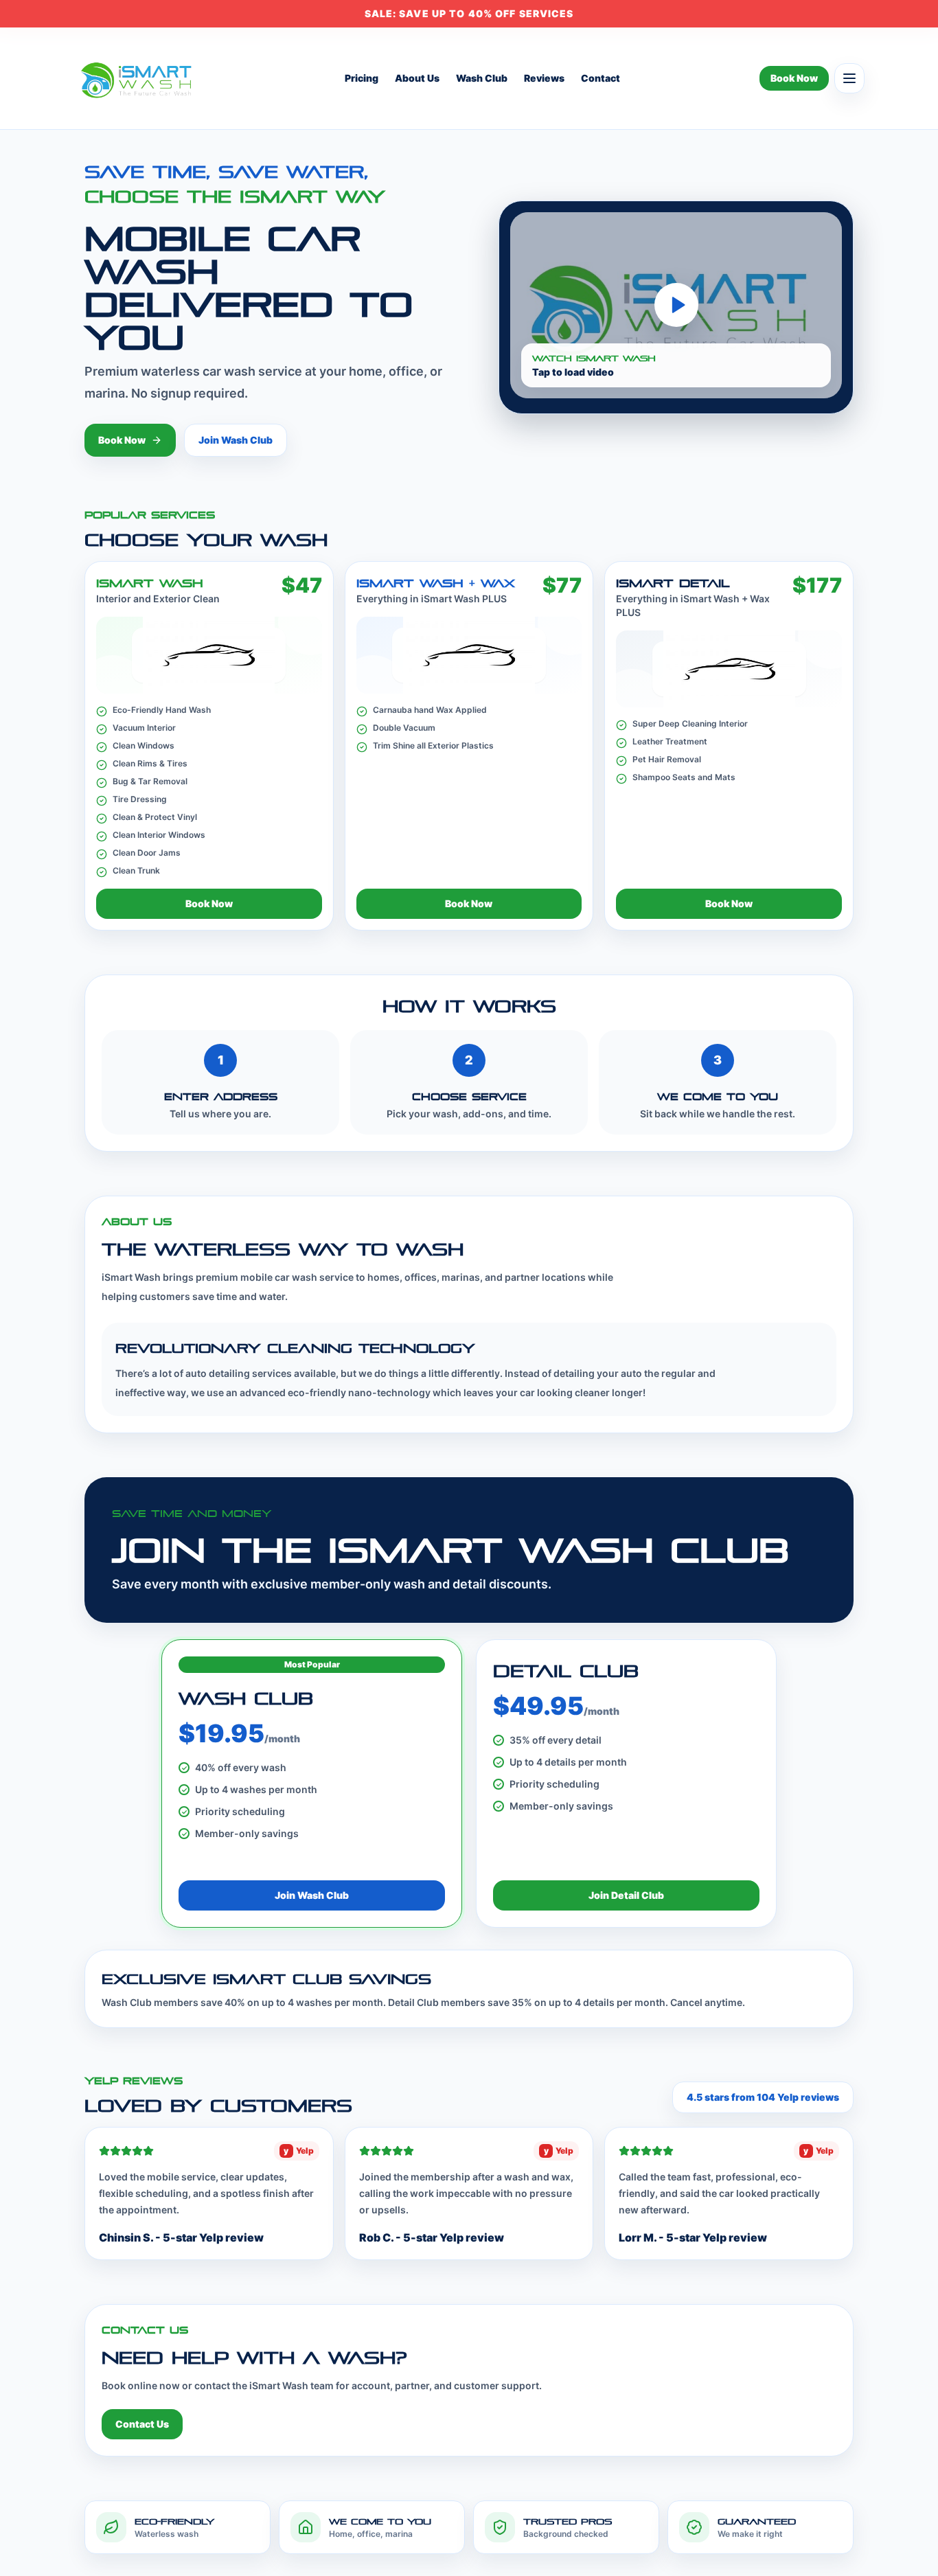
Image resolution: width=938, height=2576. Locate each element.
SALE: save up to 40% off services (469, 13)
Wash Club (482, 78)
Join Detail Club (626, 1895)
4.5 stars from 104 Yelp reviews (763, 2097)
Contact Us (142, 2424)
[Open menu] (849, 78)
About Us (417, 78)
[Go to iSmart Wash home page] (139, 78)
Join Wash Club (236, 440)
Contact (600, 78)
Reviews (544, 78)
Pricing (362, 78)
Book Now (794, 78)
